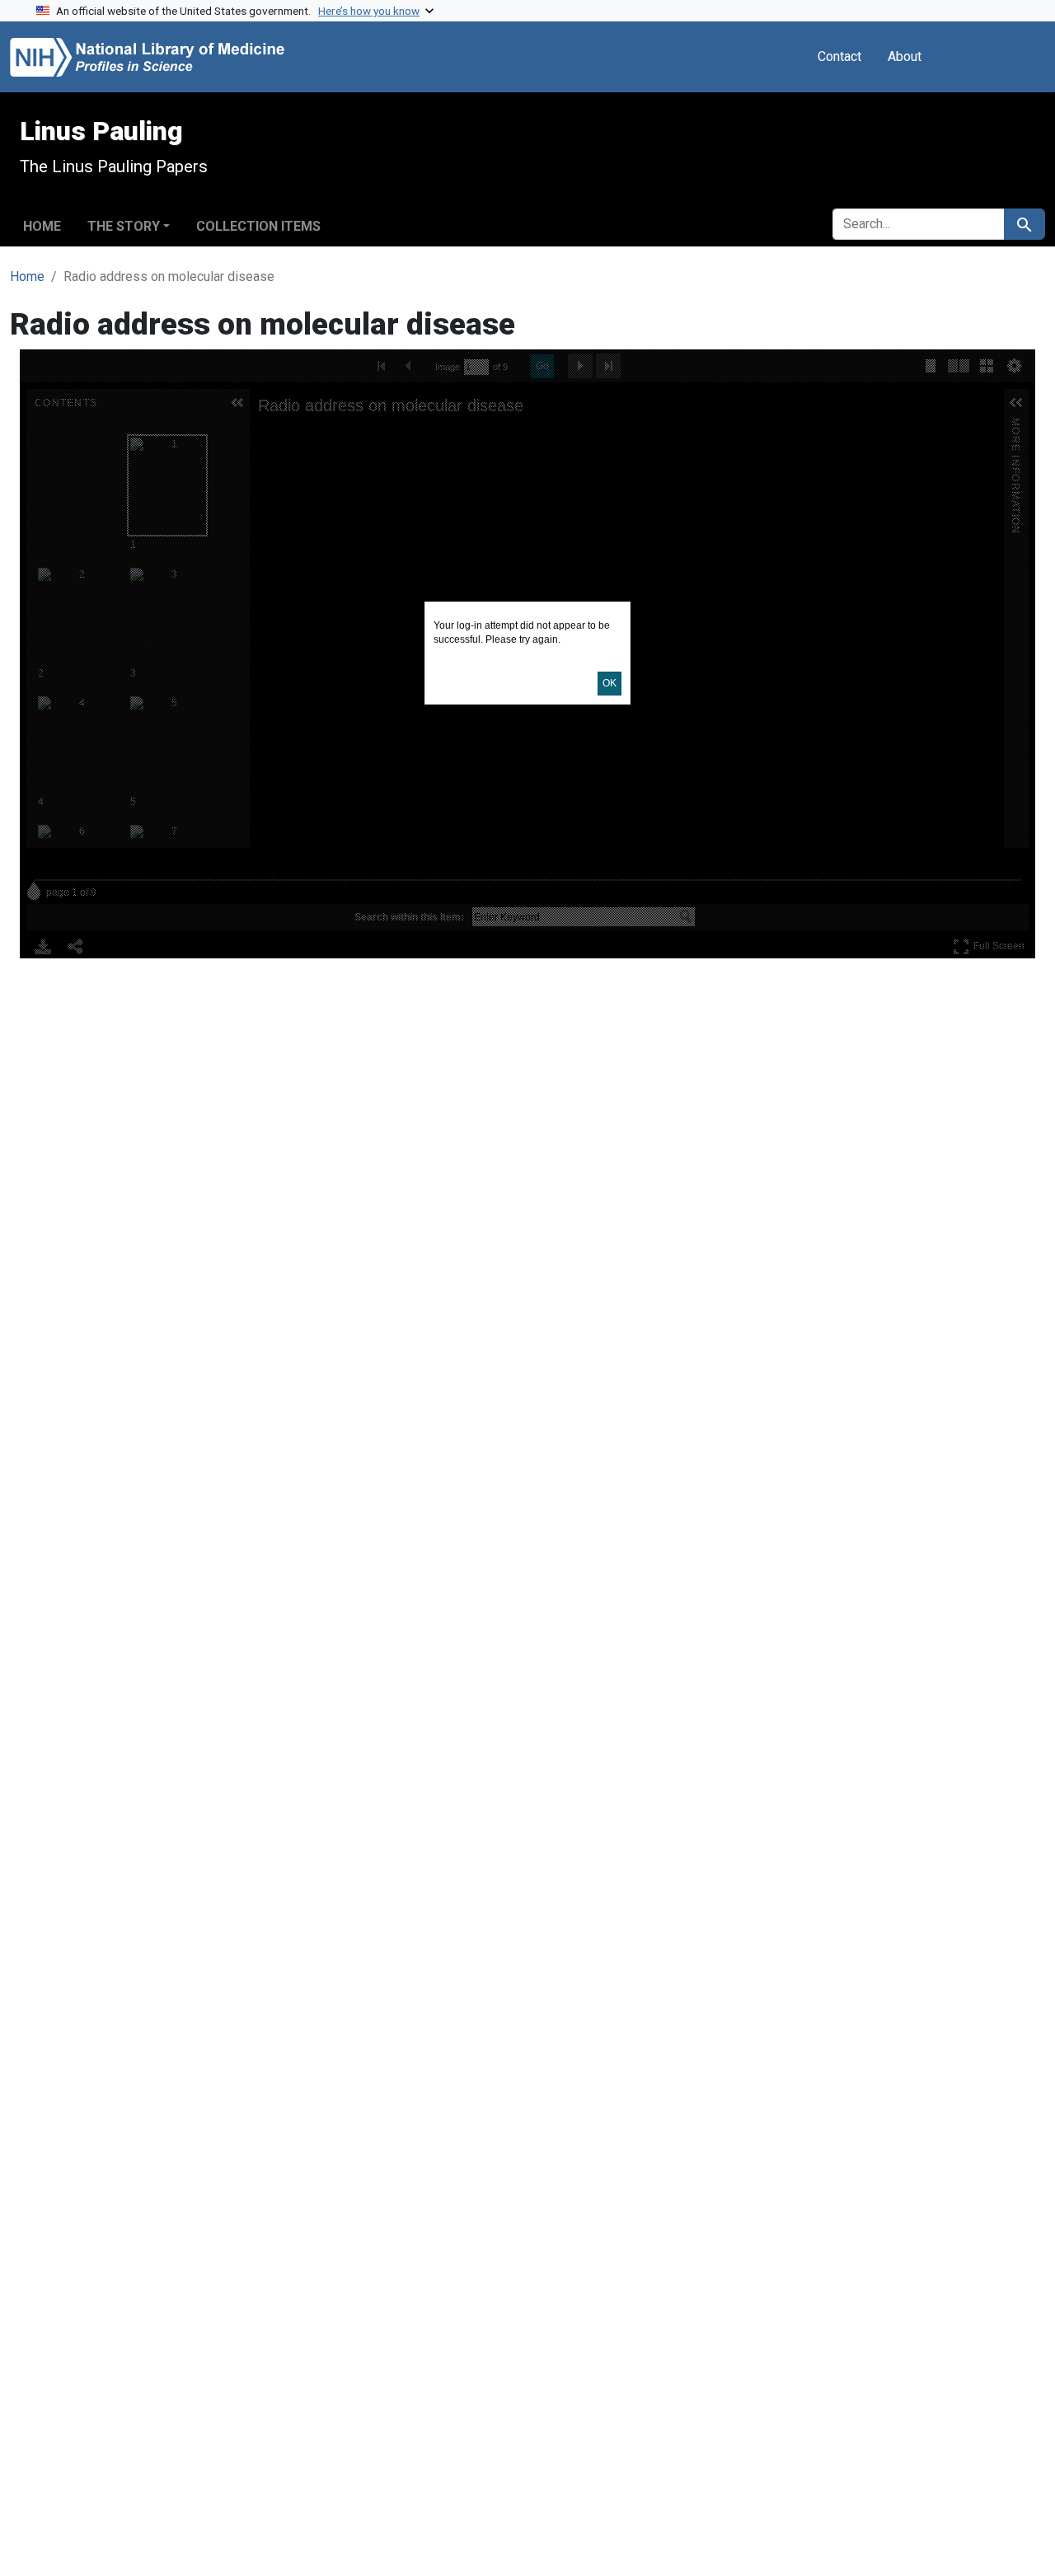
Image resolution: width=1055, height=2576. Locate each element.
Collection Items (258, 226)
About (905, 56)
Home (42, 226)
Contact (839, 56)
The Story (124, 226)
